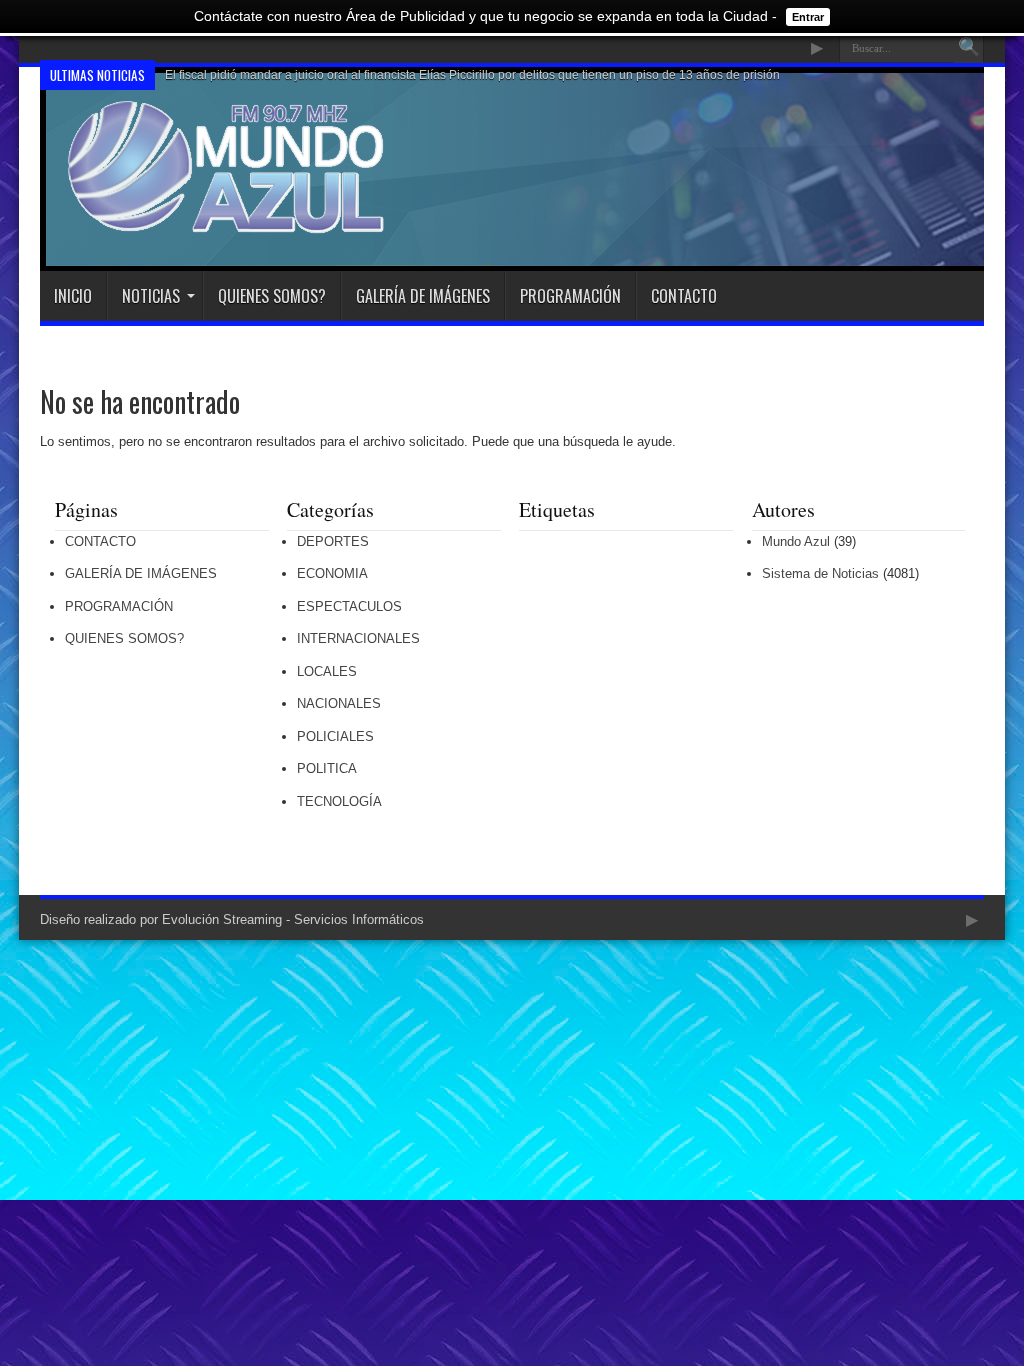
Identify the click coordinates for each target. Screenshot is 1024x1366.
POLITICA (327, 768)
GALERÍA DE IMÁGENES (423, 296)
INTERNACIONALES (358, 638)
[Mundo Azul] (229, 221)
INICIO (73, 296)
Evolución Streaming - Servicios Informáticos (293, 919)
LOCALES (327, 671)
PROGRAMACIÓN (570, 296)
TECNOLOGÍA (339, 801)
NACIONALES (339, 703)
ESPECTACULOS (349, 606)
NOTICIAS (151, 296)
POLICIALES (335, 736)
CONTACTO (684, 296)
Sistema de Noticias (820, 573)
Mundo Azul (796, 541)
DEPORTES (333, 541)
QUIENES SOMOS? (272, 296)
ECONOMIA (332, 573)
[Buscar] (969, 48)
